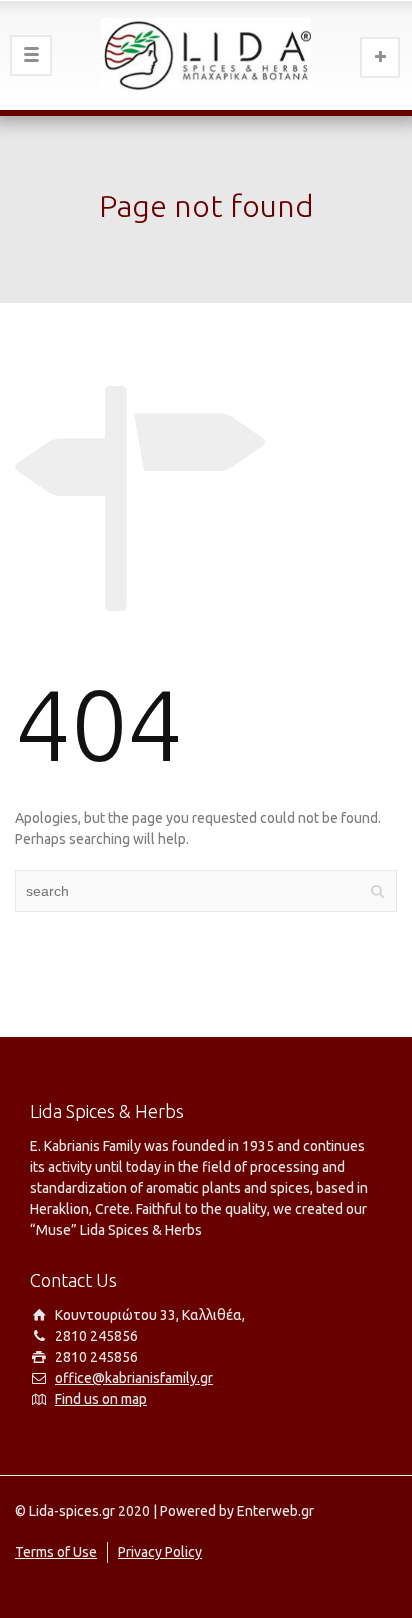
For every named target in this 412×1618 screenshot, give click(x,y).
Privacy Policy (160, 1552)
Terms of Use (56, 1552)
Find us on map (101, 1399)
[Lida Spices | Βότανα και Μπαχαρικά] (206, 55)
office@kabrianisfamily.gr (134, 1378)
